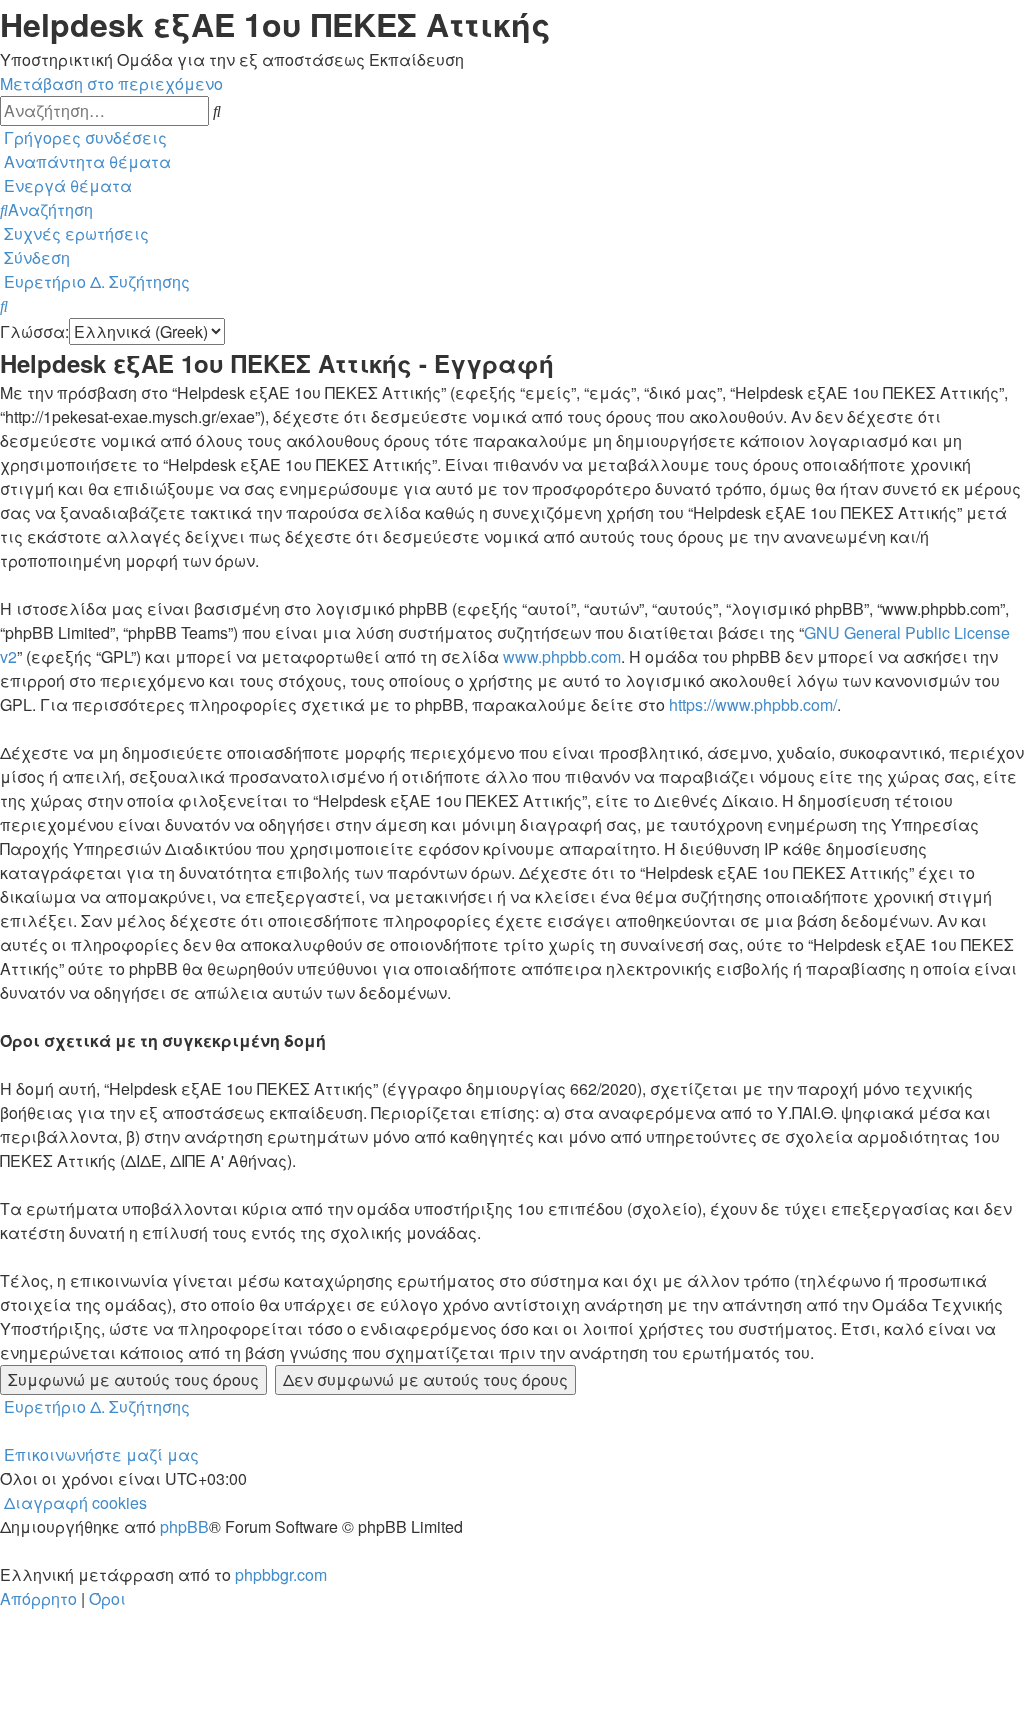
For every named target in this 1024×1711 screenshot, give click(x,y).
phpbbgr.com (281, 1574)
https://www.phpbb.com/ (753, 704)
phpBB (184, 1526)
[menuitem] (85, 161)
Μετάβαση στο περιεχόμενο (111, 83)
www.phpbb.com (562, 656)
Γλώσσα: (34, 331)
